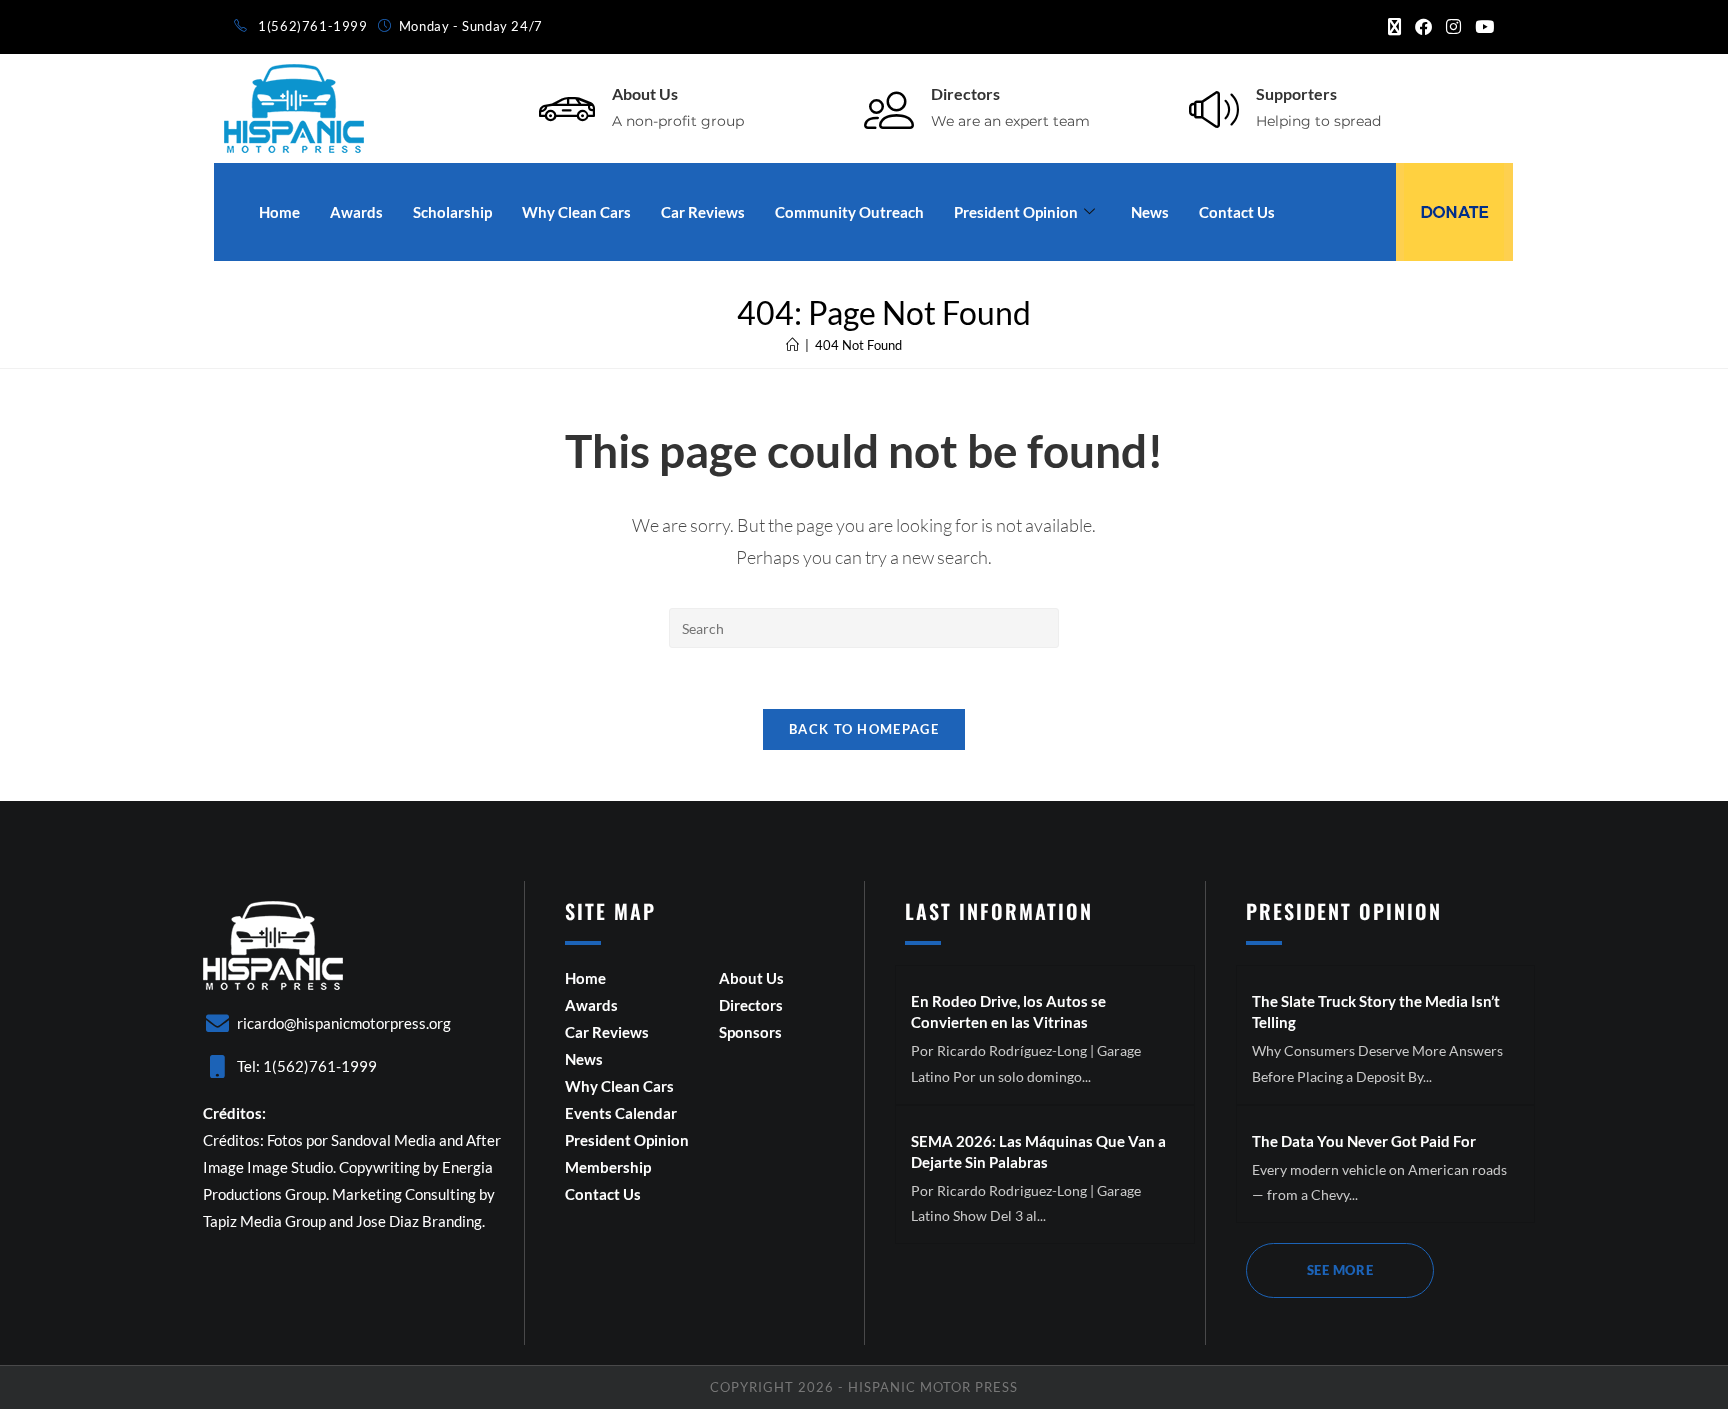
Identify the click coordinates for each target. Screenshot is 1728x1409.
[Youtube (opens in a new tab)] (1481, 27)
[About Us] (567, 109)
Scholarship (452, 212)
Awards (356, 212)
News (1150, 212)
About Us (645, 93)
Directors (965, 93)
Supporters (1296, 93)
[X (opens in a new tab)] (1394, 27)
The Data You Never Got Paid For (1364, 1141)
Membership (608, 1167)
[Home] (792, 345)
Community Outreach (849, 212)
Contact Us (1237, 212)
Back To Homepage (864, 729)
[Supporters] (1214, 109)
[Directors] (889, 109)
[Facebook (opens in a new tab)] (1423, 27)
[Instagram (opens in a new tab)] (1453, 27)
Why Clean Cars (576, 212)
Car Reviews (703, 212)
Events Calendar (621, 1113)
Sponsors (750, 1032)
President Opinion (1016, 212)
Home (279, 212)
